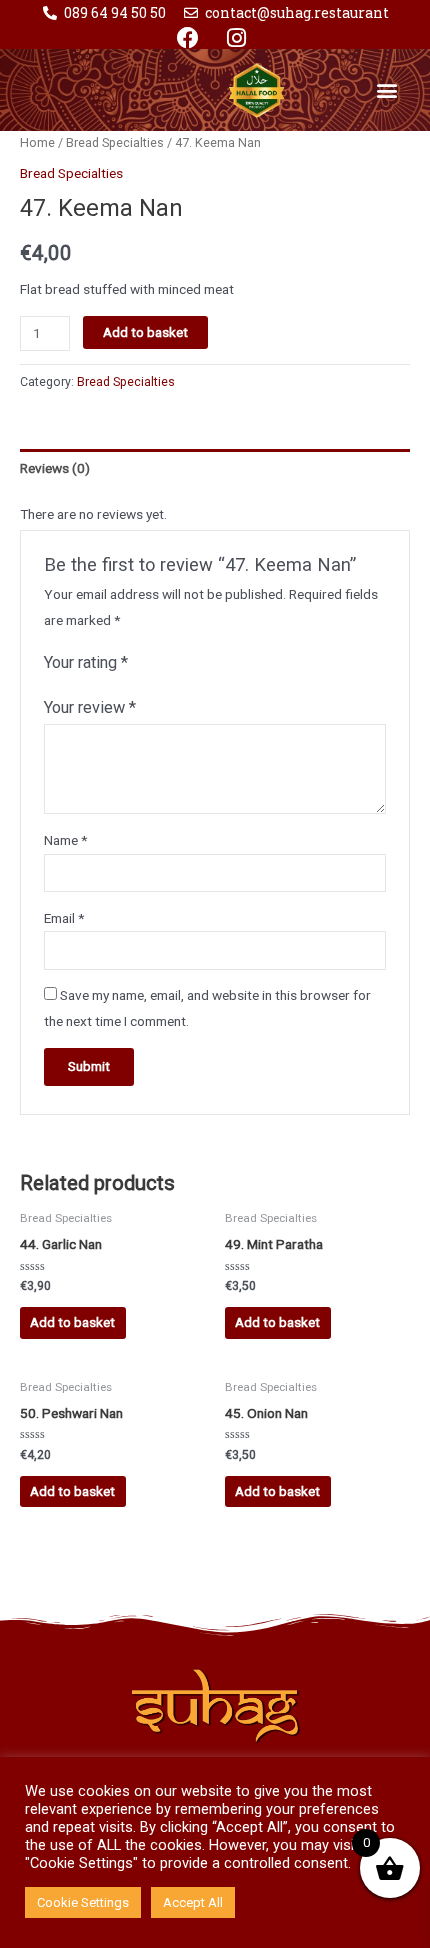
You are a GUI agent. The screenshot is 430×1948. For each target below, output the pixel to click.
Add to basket (145, 332)
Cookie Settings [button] (83, 1902)
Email (64, 918)
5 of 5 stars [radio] (222, 664)
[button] (387, 89)
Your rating (86, 662)
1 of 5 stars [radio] (144, 664)
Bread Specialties (115, 142)
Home (37, 142)
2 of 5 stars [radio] (163, 664)
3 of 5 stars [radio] (183, 664)
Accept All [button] (193, 1902)
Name (65, 840)
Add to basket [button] (72, 1322)
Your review (90, 707)
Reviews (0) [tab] (55, 468)
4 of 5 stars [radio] (202, 664)
